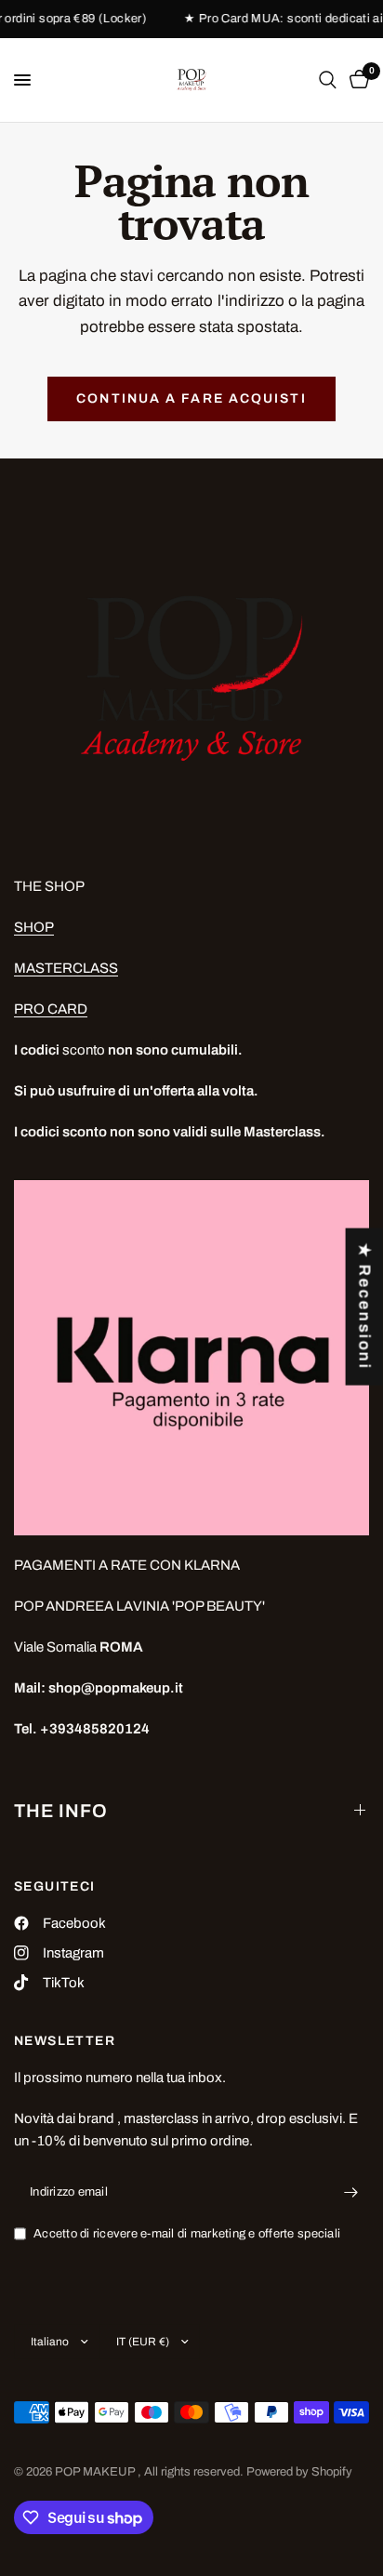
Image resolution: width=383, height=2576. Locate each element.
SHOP (34, 927)
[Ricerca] (328, 80)
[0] (356, 80)
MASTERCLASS (66, 968)
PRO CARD (51, 1009)
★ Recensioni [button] (365, 1307)
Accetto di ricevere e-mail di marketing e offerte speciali (187, 2234)
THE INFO (61, 1811)
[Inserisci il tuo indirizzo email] (350, 2193)
